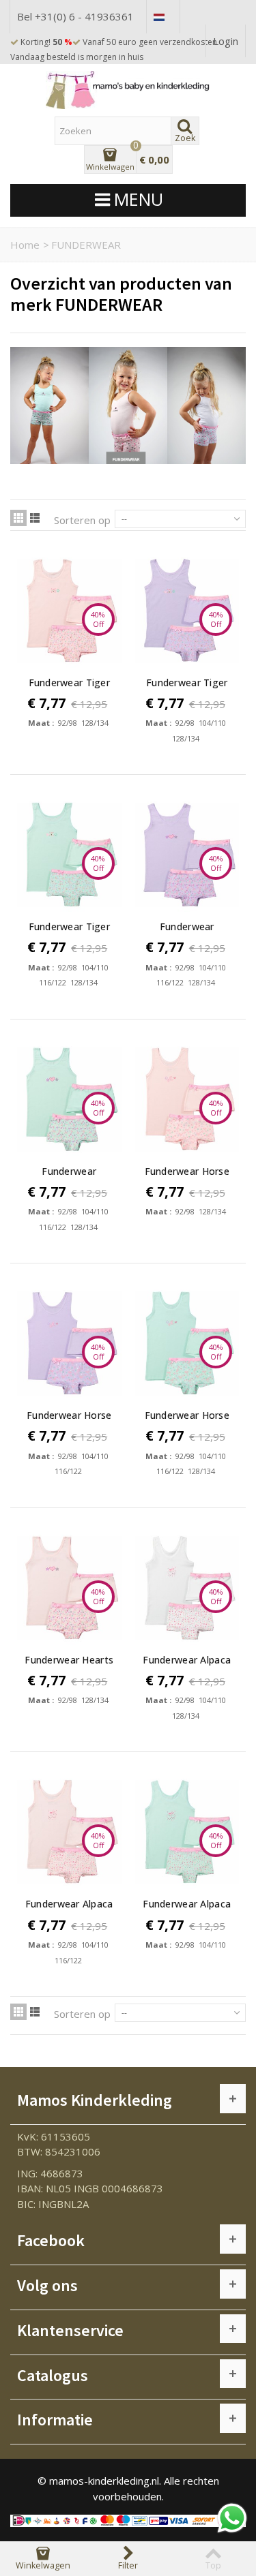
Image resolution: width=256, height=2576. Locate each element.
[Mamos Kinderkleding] (128, 90)
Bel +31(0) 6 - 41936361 (75, 16)
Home (25, 245)
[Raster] (18, 518)
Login (226, 41)
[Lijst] (35, 518)
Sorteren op (82, 520)
